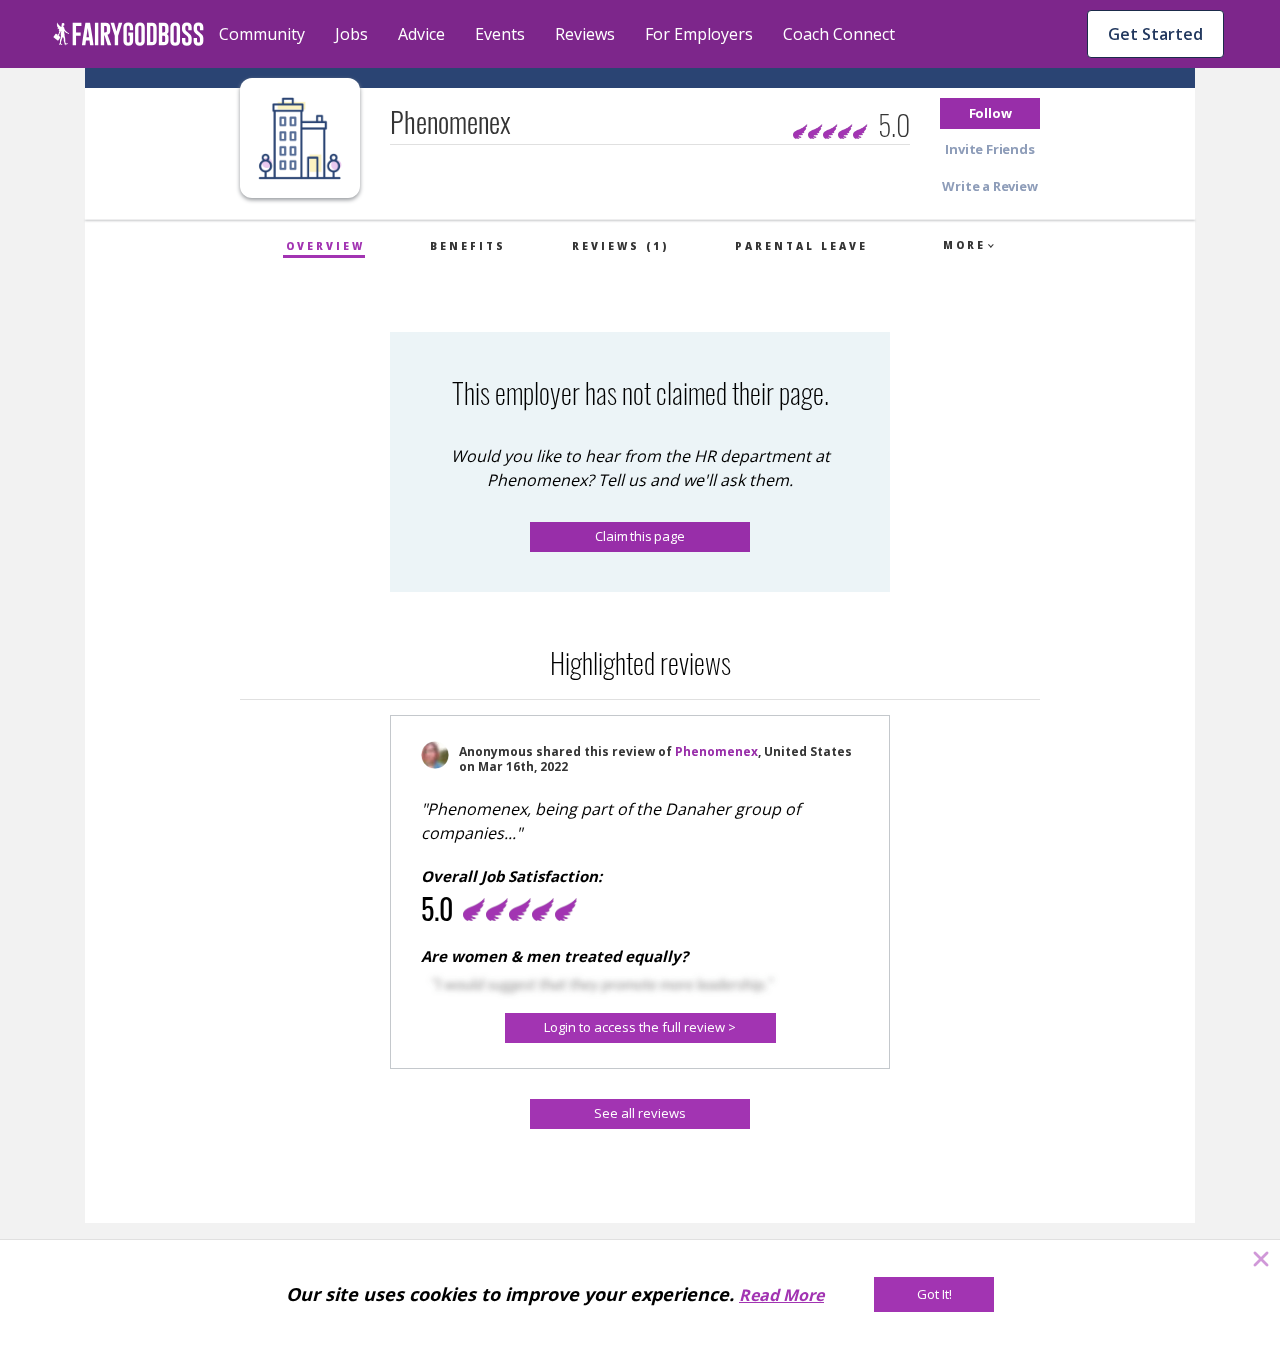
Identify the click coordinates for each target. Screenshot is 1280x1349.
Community (262, 34)
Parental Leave (801, 246)
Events (500, 34)
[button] (990, 113)
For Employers (699, 34)
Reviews (585, 34)
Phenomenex (716, 751)
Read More (781, 1295)
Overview (325, 246)
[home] (128, 34)
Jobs (351, 34)
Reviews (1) (620, 246)
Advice (421, 34)
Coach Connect (839, 34)
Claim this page (639, 536)
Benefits (468, 246)
